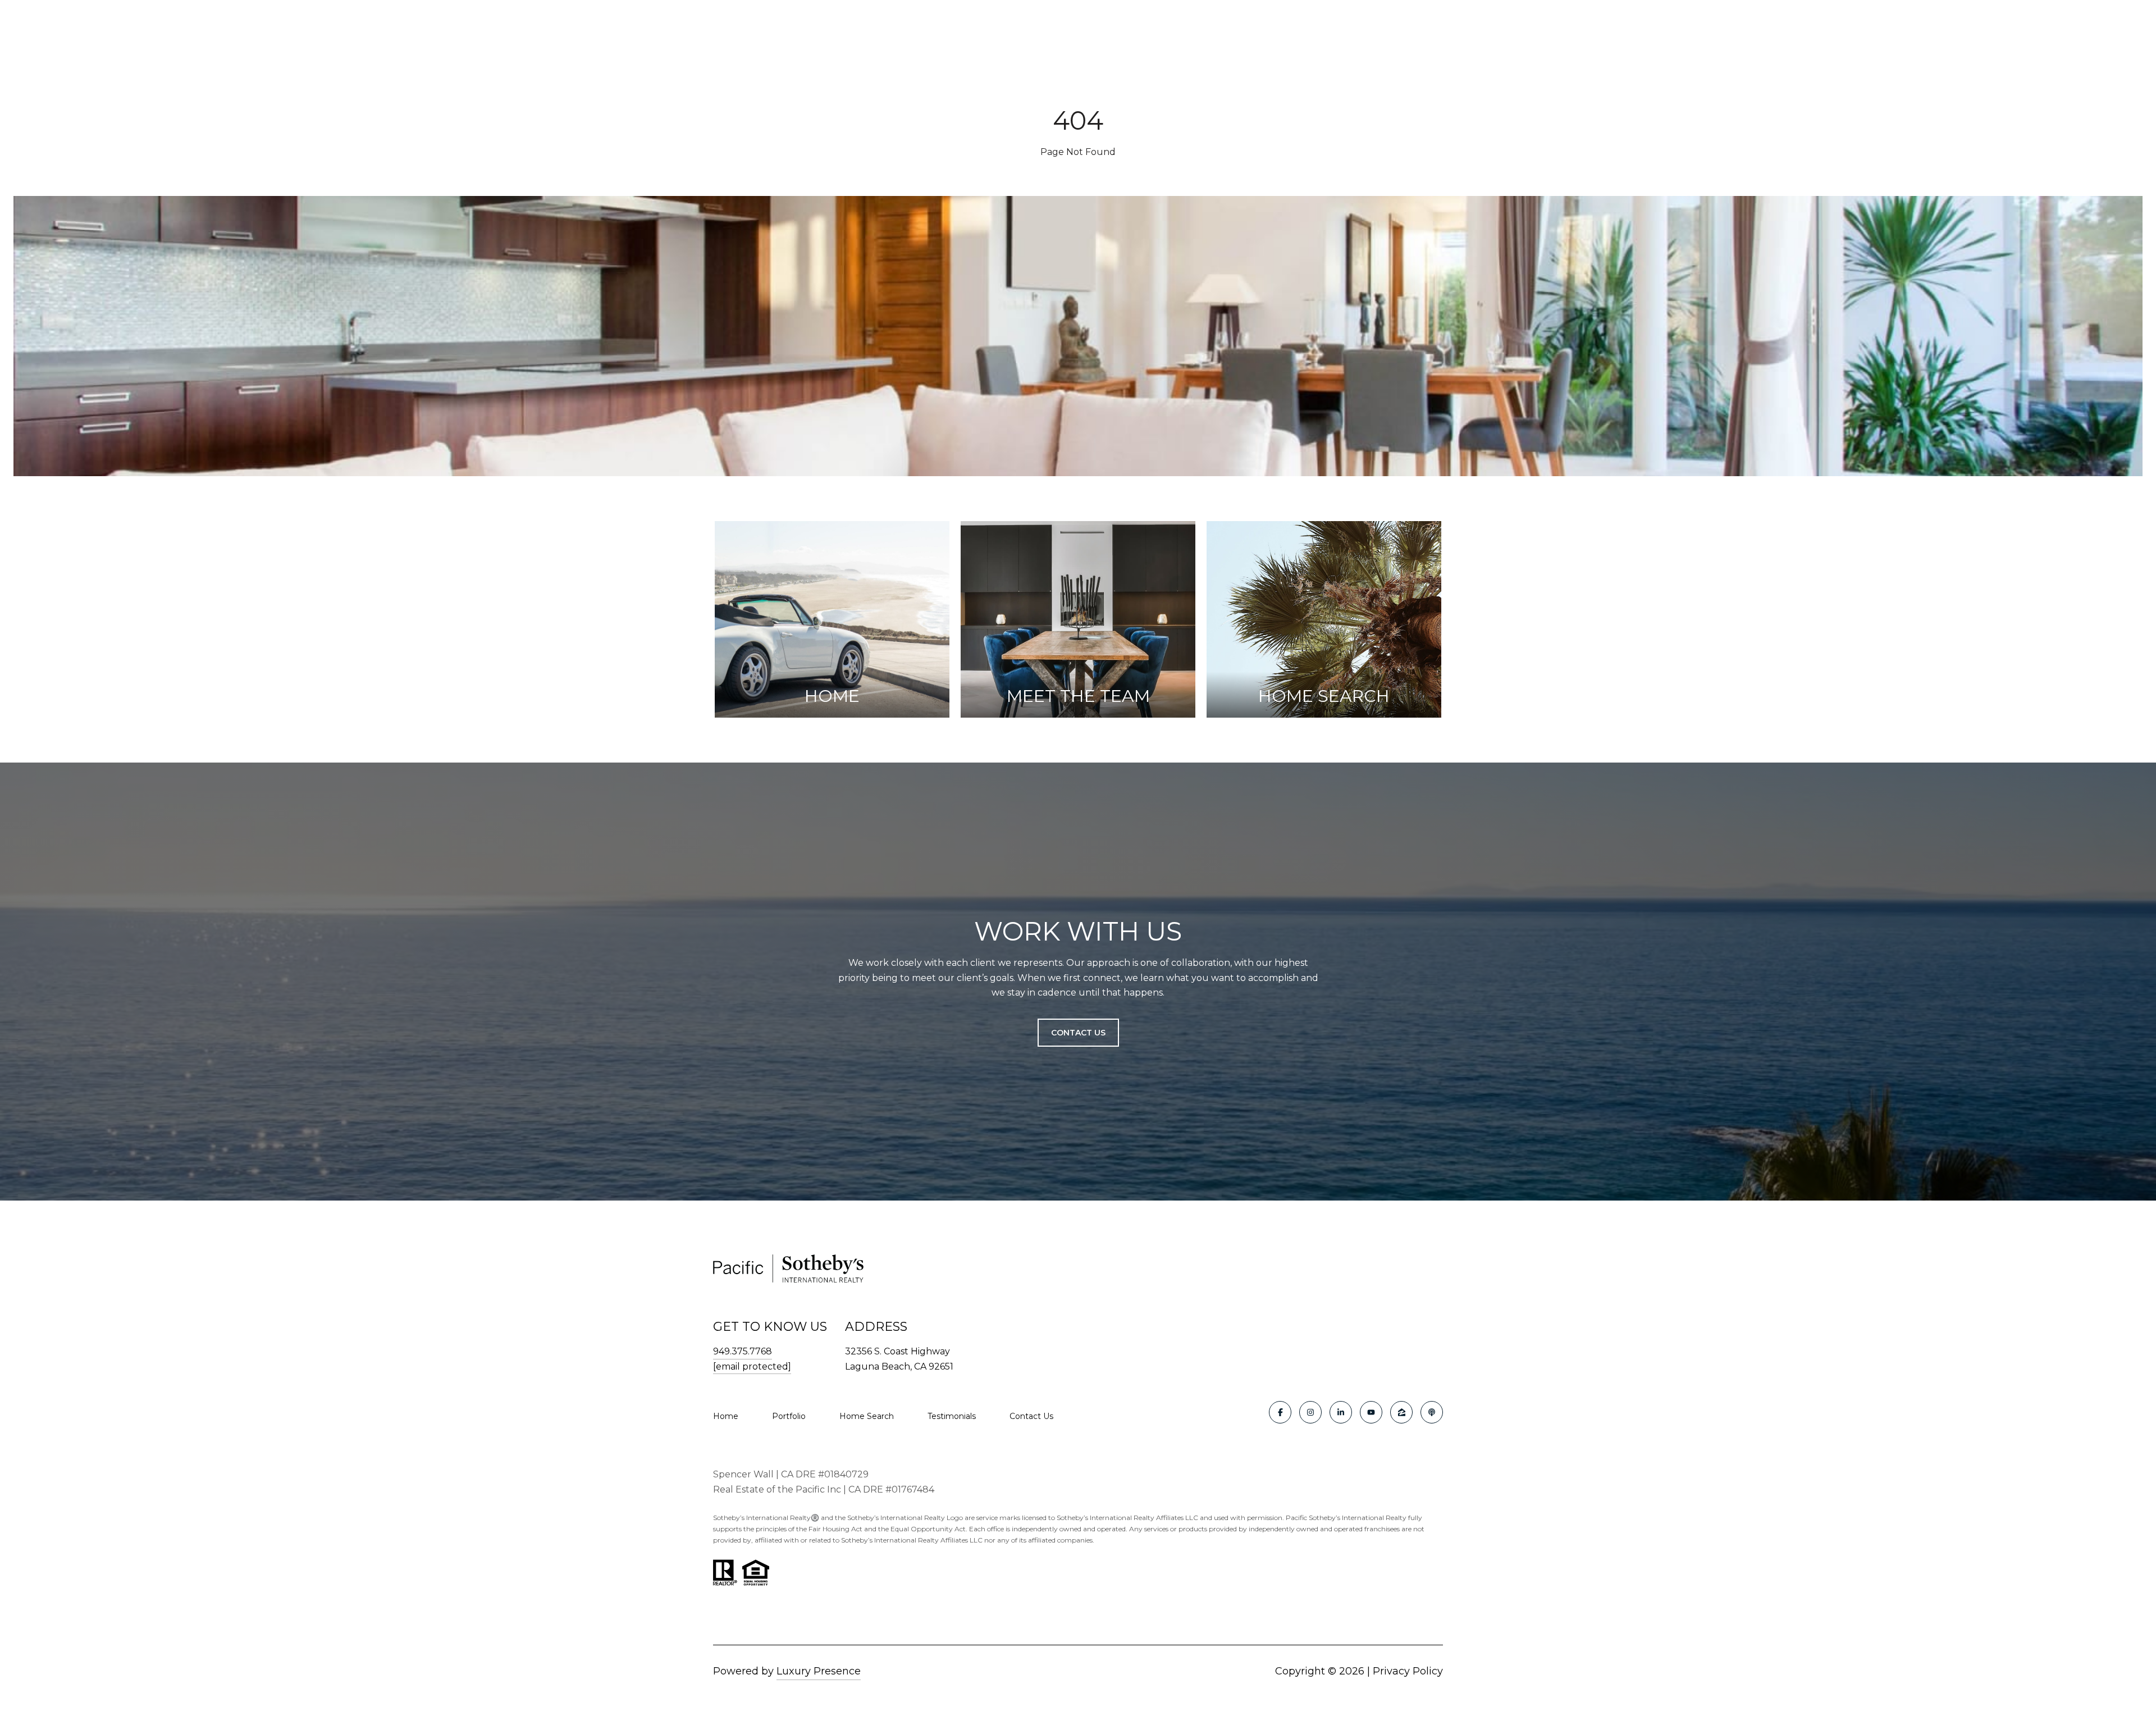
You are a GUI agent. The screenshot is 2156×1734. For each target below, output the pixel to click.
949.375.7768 (743, 1351)
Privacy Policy (1408, 1671)
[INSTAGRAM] (1310, 1412)
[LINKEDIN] (1341, 1412)
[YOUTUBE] (1371, 1412)
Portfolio (789, 1416)
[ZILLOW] (1401, 1412)
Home (726, 1416)
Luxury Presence (819, 1671)
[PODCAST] (1432, 1412)
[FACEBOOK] (1280, 1412)
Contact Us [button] (1078, 1033)
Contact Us (1031, 1416)
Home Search (867, 1416)
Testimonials (952, 1416)
